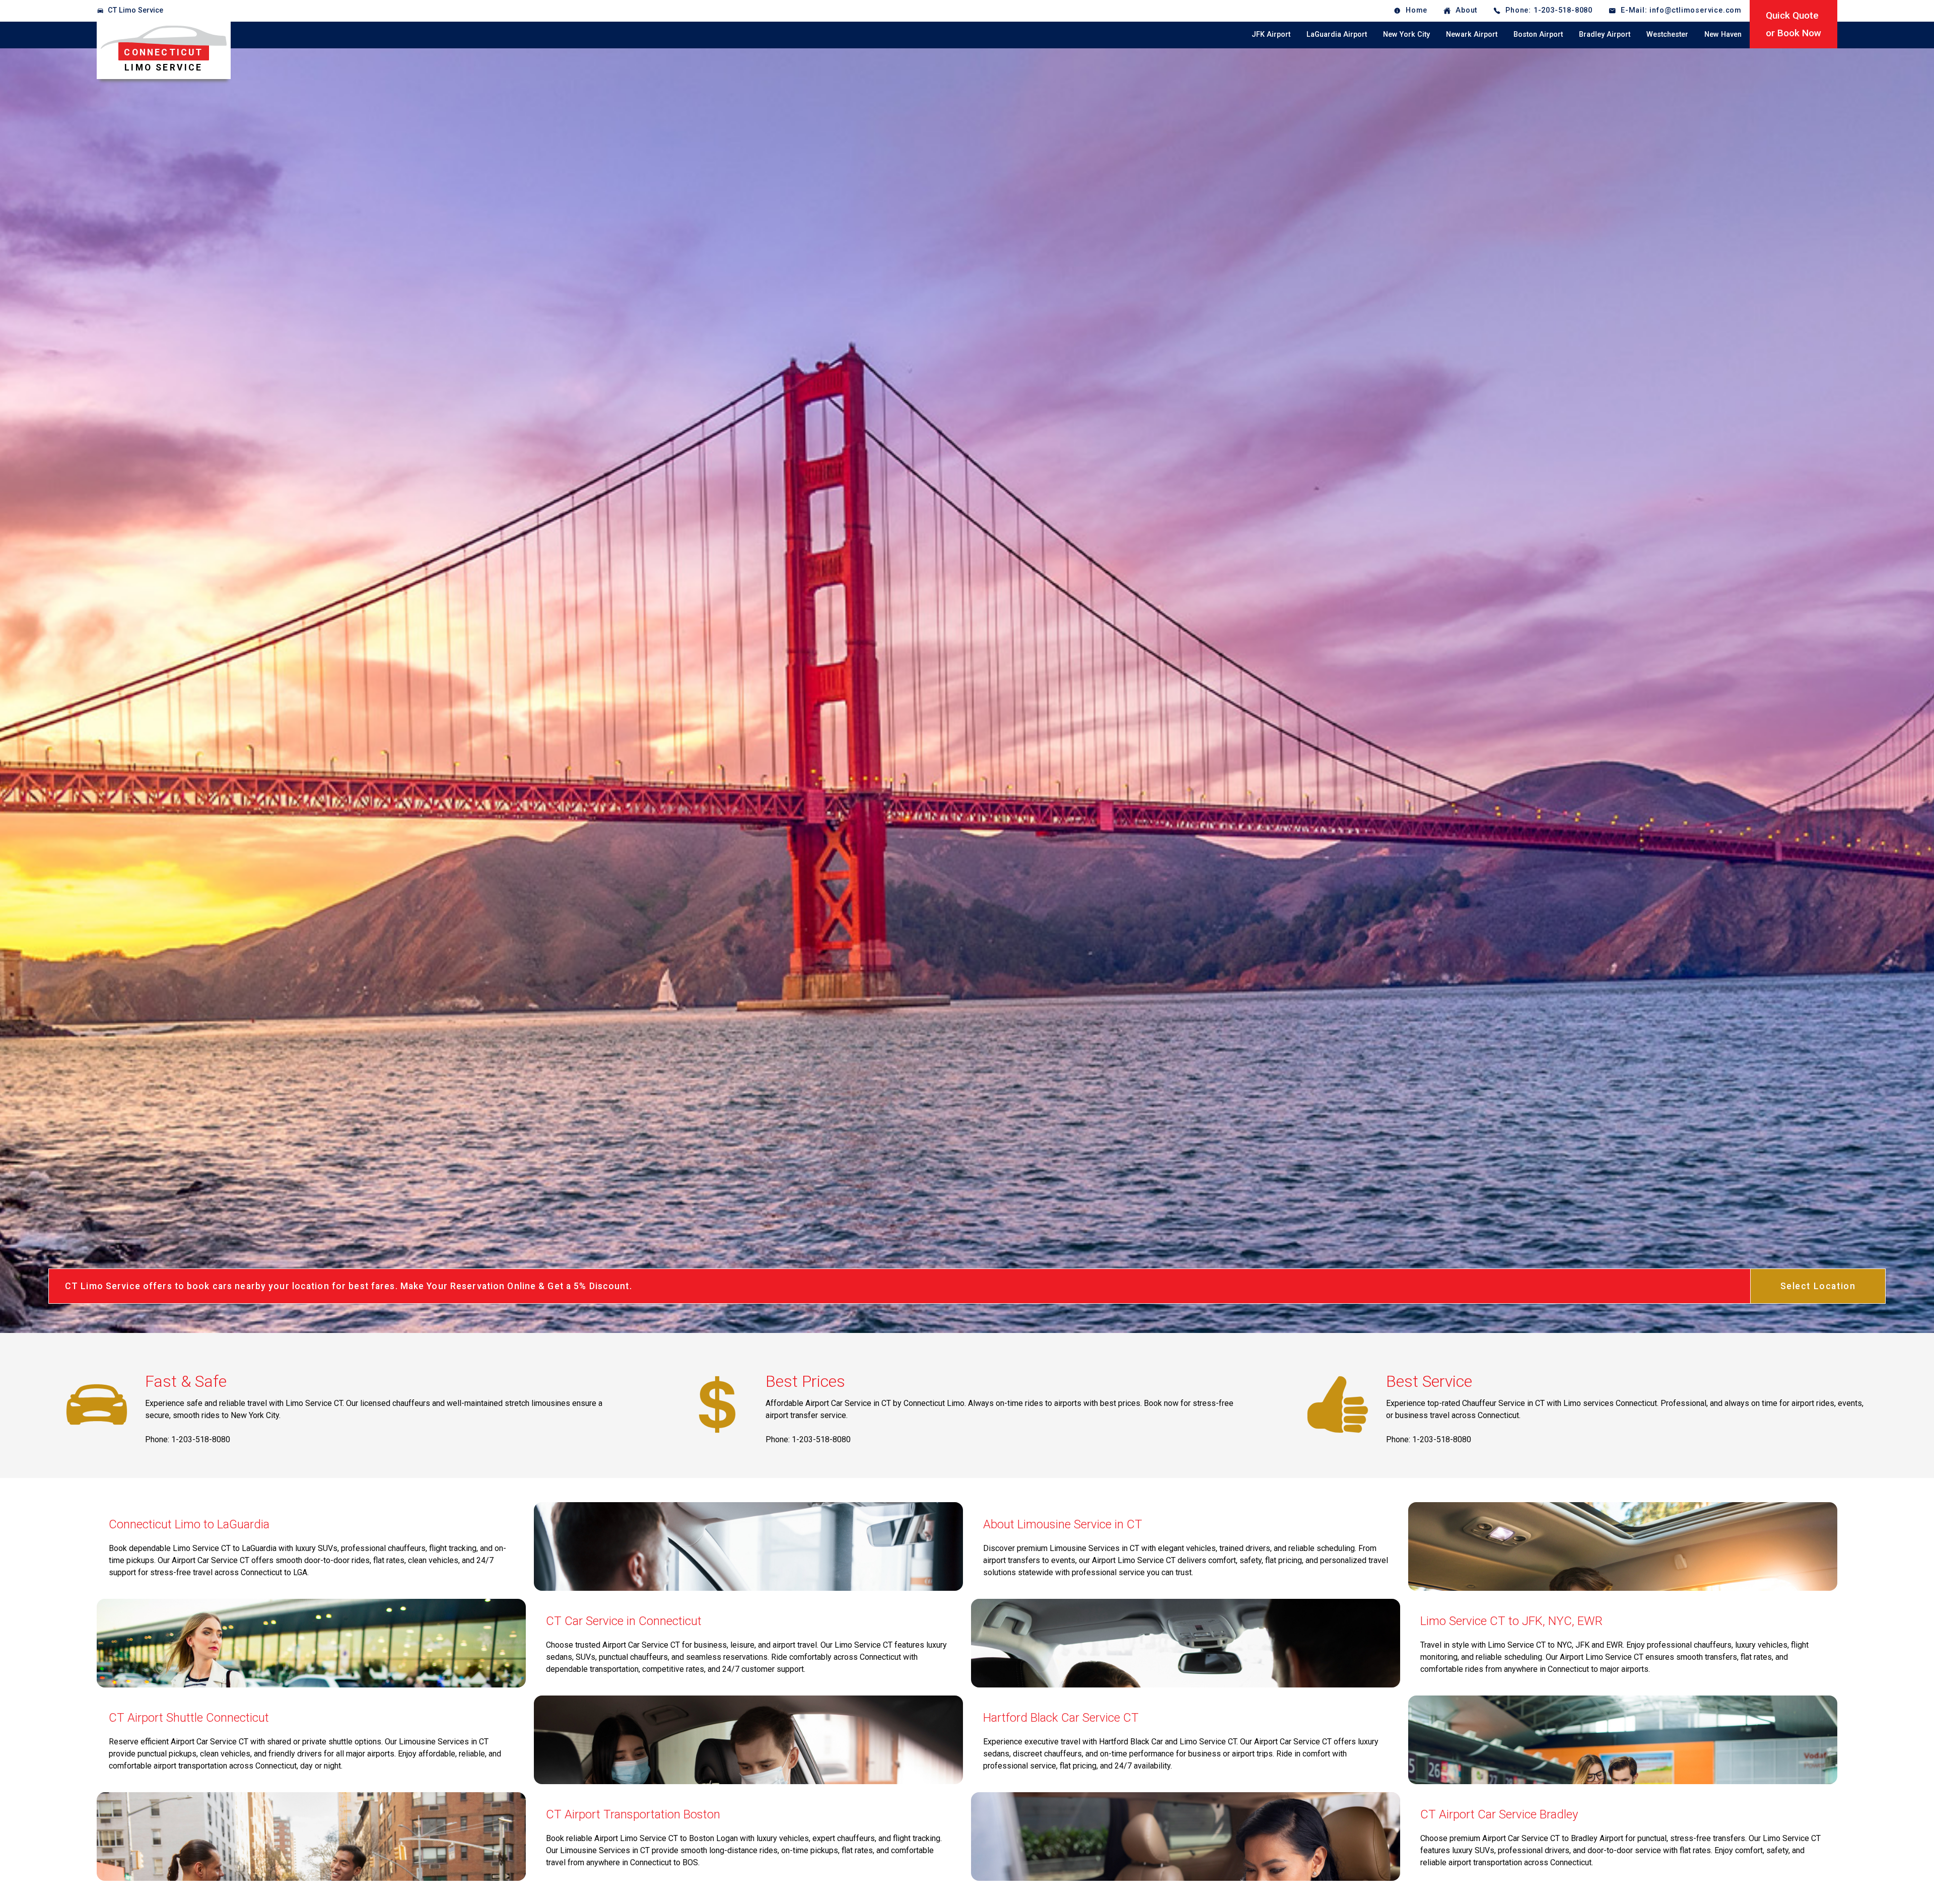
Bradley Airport (1605, 34)
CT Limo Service (135, 10)
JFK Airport (1271, 34)
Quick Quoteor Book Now (1793, 24)
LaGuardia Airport (1337, 34)
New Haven (1723, 34)
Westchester (1667, 34)
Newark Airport (1472, 34)
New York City (1406, 34)
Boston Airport (1538, 34)
